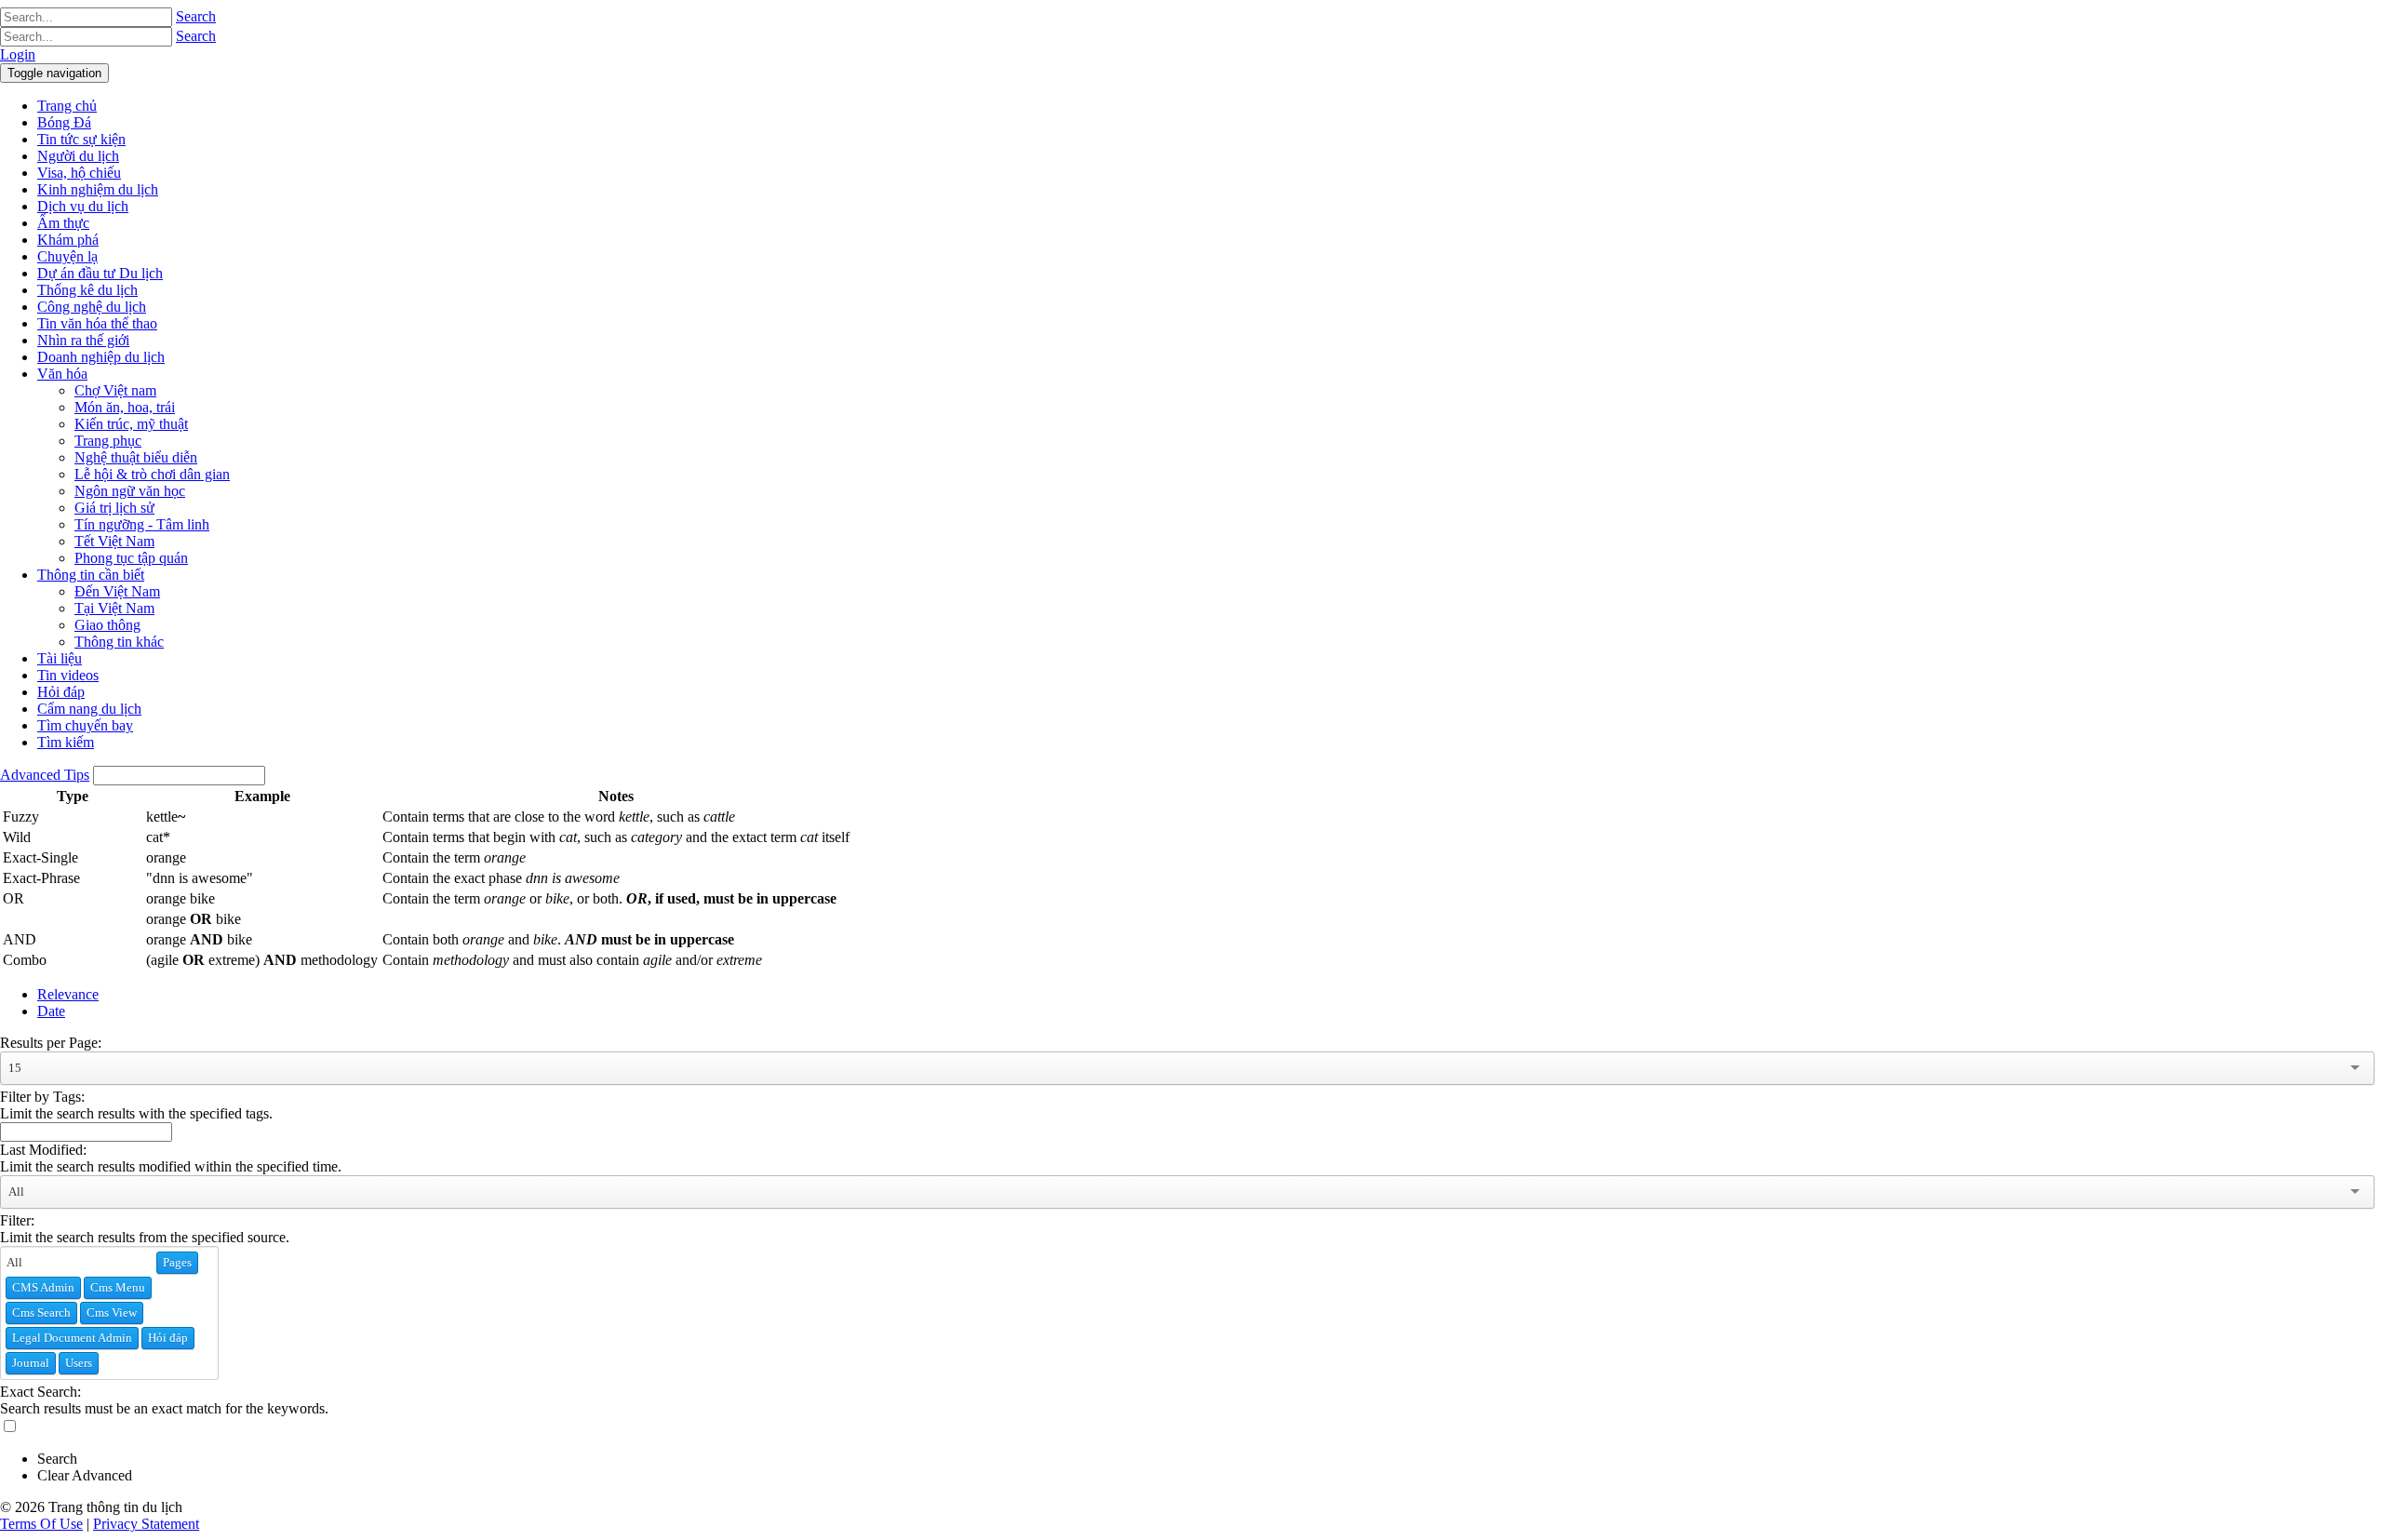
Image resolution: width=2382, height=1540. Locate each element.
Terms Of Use (41, 1524)
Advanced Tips (45, 775)
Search (196, 16)
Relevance (68, 994)
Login (18, 54)
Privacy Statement (146, 1524)
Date (51, 1011)
